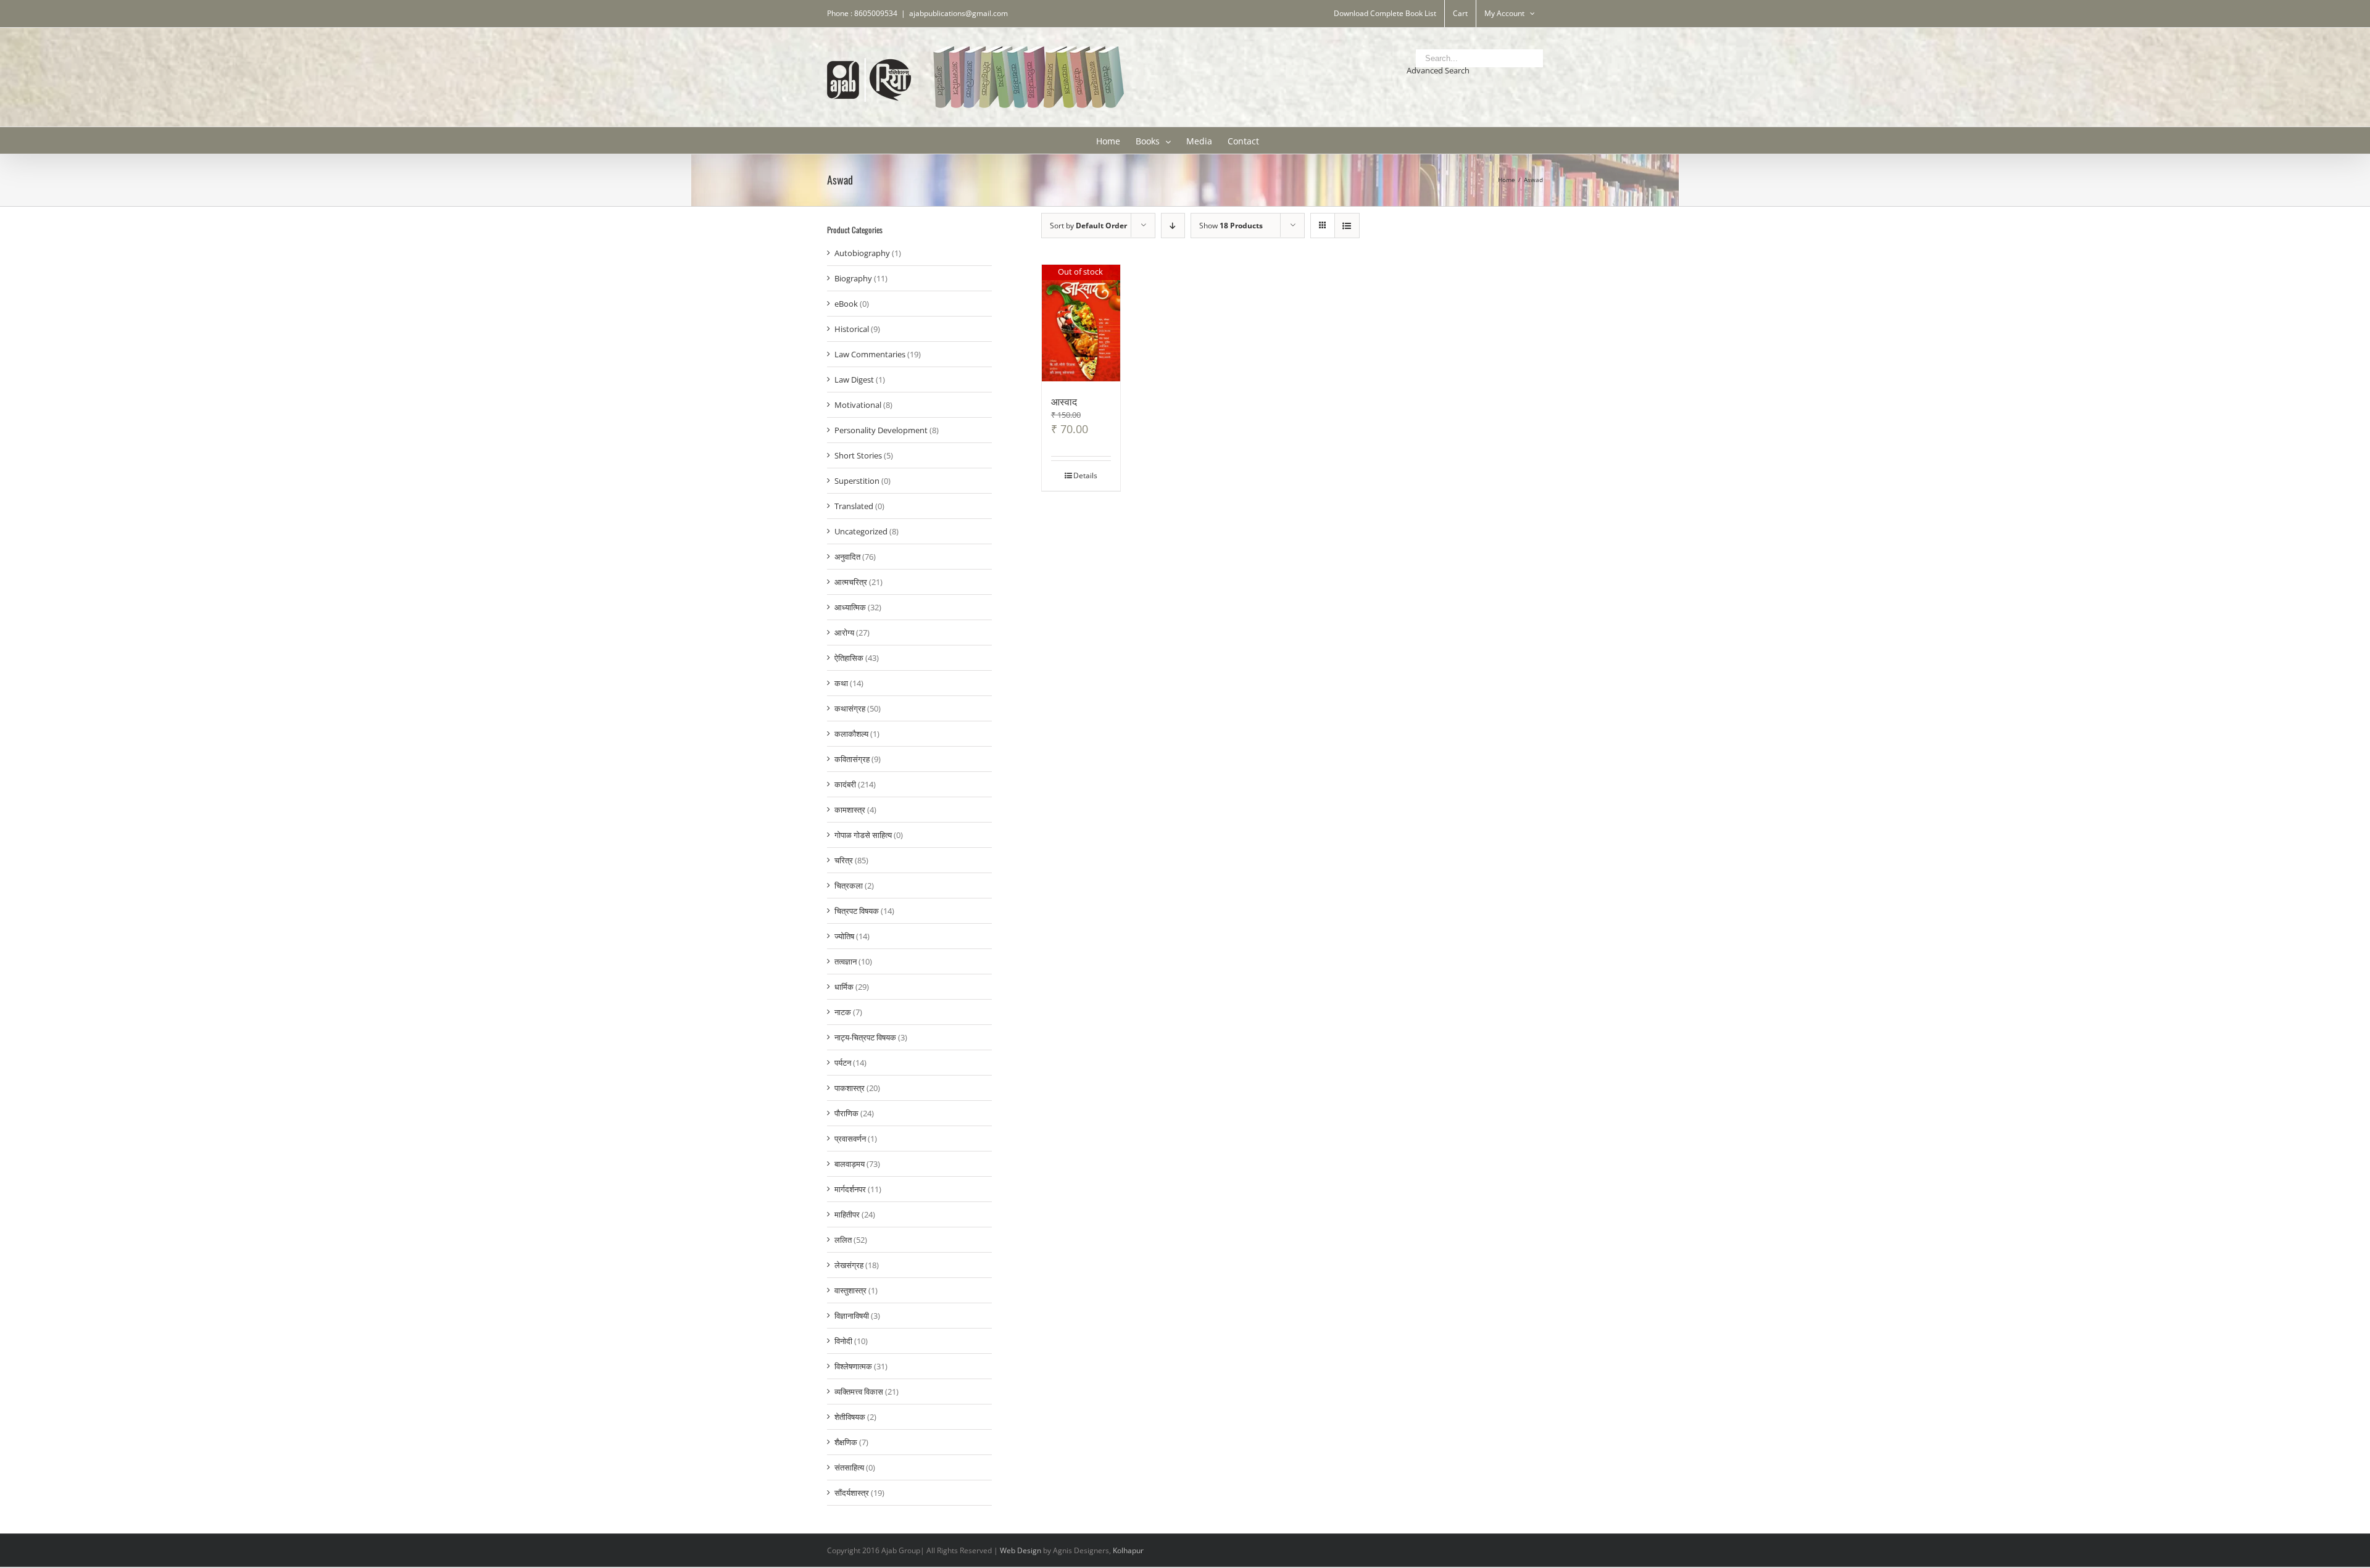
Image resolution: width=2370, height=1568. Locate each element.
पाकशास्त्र (850, 1088)
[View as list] (1347, 226)
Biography (853, 278)
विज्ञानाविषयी (852, 1316)
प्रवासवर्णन (850, 1139)
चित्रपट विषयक (857, 911)
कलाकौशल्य (851, 734)
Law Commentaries (870, 354)
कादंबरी (845, 784)
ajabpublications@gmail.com (958, 13)
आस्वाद (1064, 401)
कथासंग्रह (850, 708)
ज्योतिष (844, 936)
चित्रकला (849, 886)
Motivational (858, 405)
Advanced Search (1438, 70)
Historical (852, 329)
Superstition (857, 481)
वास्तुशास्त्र (850, 1290)
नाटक (843, 1012)
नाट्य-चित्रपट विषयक (865, 1037)
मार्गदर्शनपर (850, 1189)
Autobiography (862, 253)
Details (1085, 475)
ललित (843, 1240)
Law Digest (854, 380)
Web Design (1021, 1550)
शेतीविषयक (850, 1417)
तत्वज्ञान (846, 961)
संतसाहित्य (849, 1467)
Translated (854, 506)
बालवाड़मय (850, 1164)
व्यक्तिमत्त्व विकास (859, 1392)
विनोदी (843, 1341)
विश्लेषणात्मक (853, 1366)
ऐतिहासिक (849, 658)
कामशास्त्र (850, 810)
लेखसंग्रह (849, 1265)
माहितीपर (847, 1214)
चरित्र (844, 860)
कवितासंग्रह (852, 759)
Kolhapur (1128, 1550)
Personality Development (881, 430)
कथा (841, 683)
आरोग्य (844, 633)
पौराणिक (846, 1113)
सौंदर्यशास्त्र (852, 1493)
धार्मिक (844, 987)
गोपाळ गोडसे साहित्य (863, 835)
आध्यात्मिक (850, 607)
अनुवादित (847, 557)
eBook (846, 304)
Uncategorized (861, 531)
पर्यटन (843, 1063)
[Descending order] (1173, 226)
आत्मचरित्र (851, 582)
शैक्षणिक (846, 1442)
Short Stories (858, 455)
